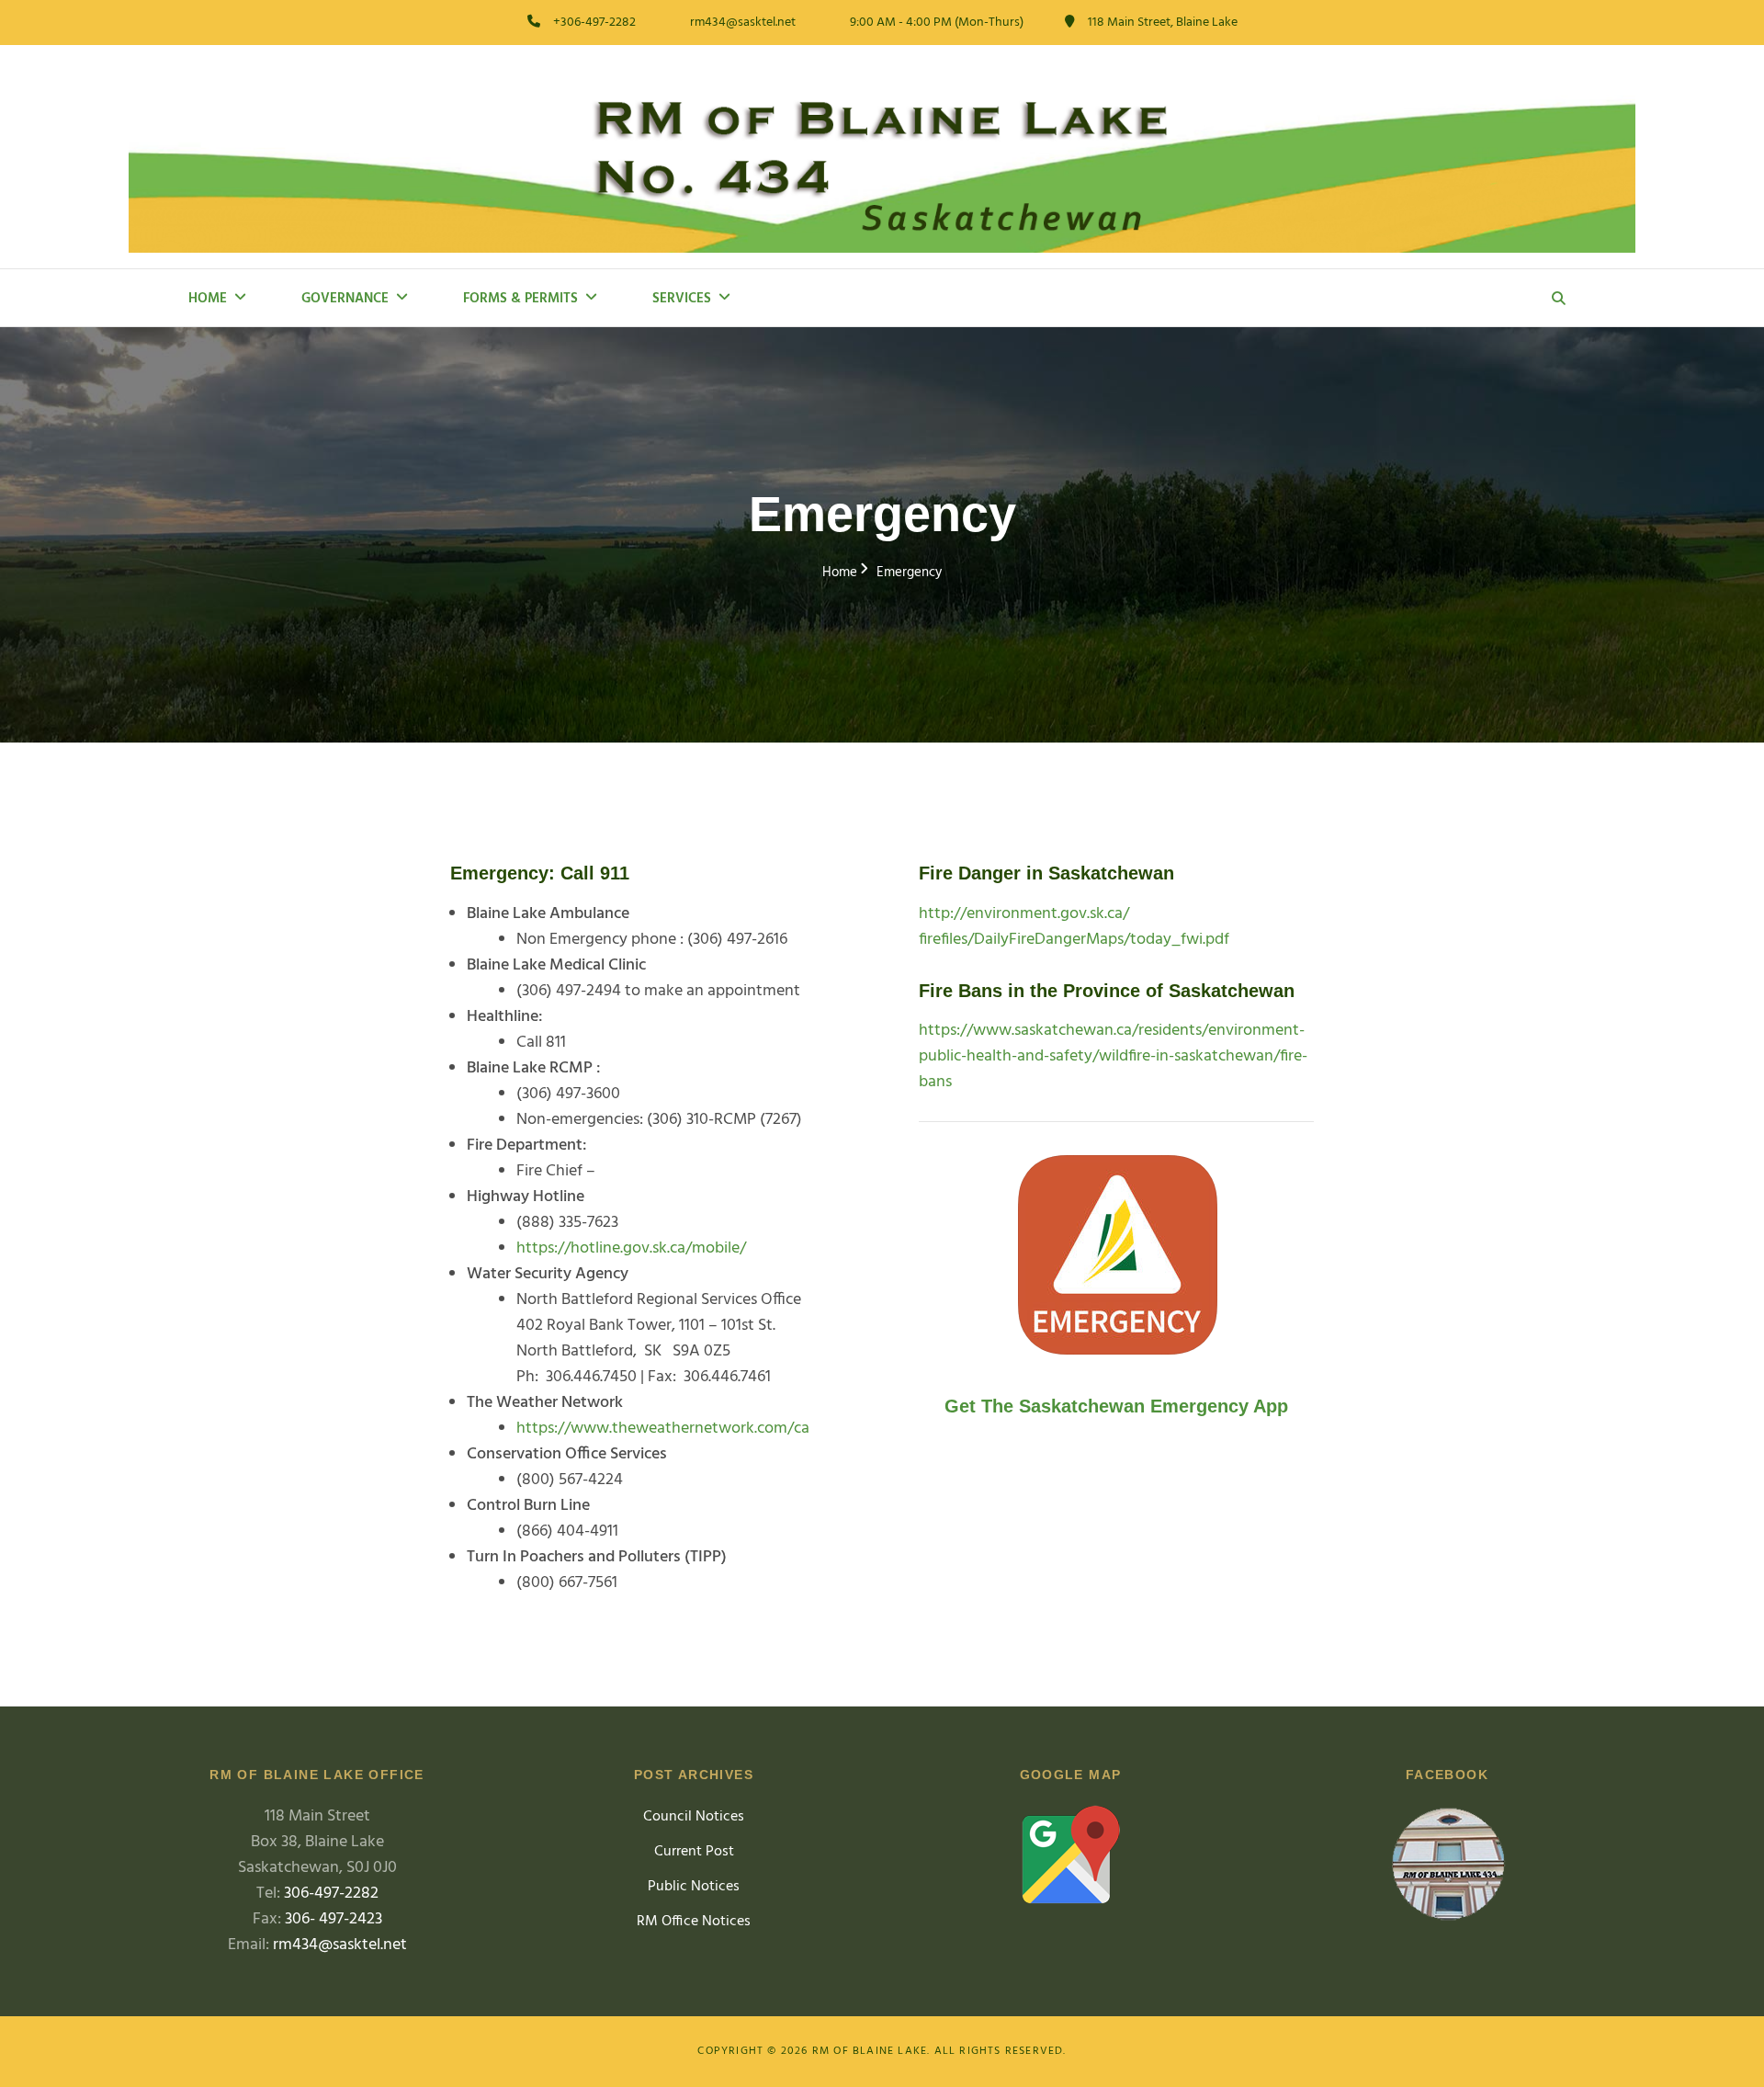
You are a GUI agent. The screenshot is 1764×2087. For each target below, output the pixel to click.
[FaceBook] (1447, 1868)
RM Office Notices (694, 1922)
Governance (345, 299)
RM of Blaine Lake (870, 2051)
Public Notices (694, 1887)
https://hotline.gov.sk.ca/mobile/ (631, 1248)
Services (682, 299)
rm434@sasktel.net (340, 1945)
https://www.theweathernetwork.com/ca (663, 1429)
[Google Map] (1070, 1854)
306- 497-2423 (334, 1919)
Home (208, 299)
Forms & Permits (520, 299)
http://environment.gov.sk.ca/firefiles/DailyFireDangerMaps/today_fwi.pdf (1074, 927)
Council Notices (694, 1817)
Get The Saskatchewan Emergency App (1116, 1406)
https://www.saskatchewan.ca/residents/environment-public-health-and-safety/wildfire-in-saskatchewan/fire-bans (1113, 1056)
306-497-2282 (331, 1894)
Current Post (694, 1852)
